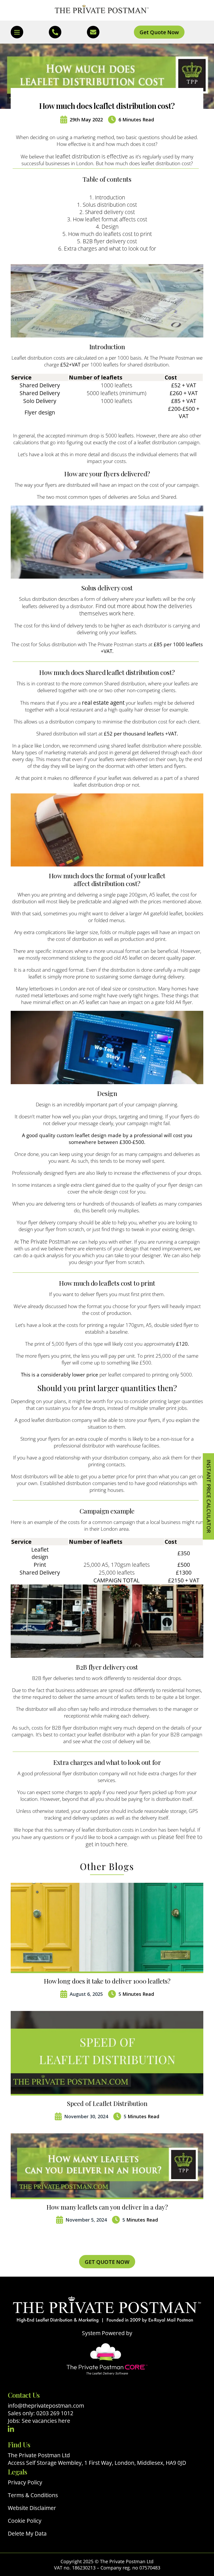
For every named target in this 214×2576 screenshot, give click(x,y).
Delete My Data (27, 2534)
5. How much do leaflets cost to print (107, 234)
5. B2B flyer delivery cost (107, 241)
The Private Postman (45, 1242)
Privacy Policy (25, 2482)
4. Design (107, 227)
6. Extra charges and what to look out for (107, 248)
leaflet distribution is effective (92, 156)
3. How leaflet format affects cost (107, 219)
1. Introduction (107, 197)
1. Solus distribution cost (107, 205)
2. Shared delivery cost (107, 212)
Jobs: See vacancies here (39, 2421)
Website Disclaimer (32, 2508)
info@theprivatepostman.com (46, 2406)
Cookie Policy (25, 2521)
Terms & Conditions (33, 2495)
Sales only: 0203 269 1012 (41, 2413)
